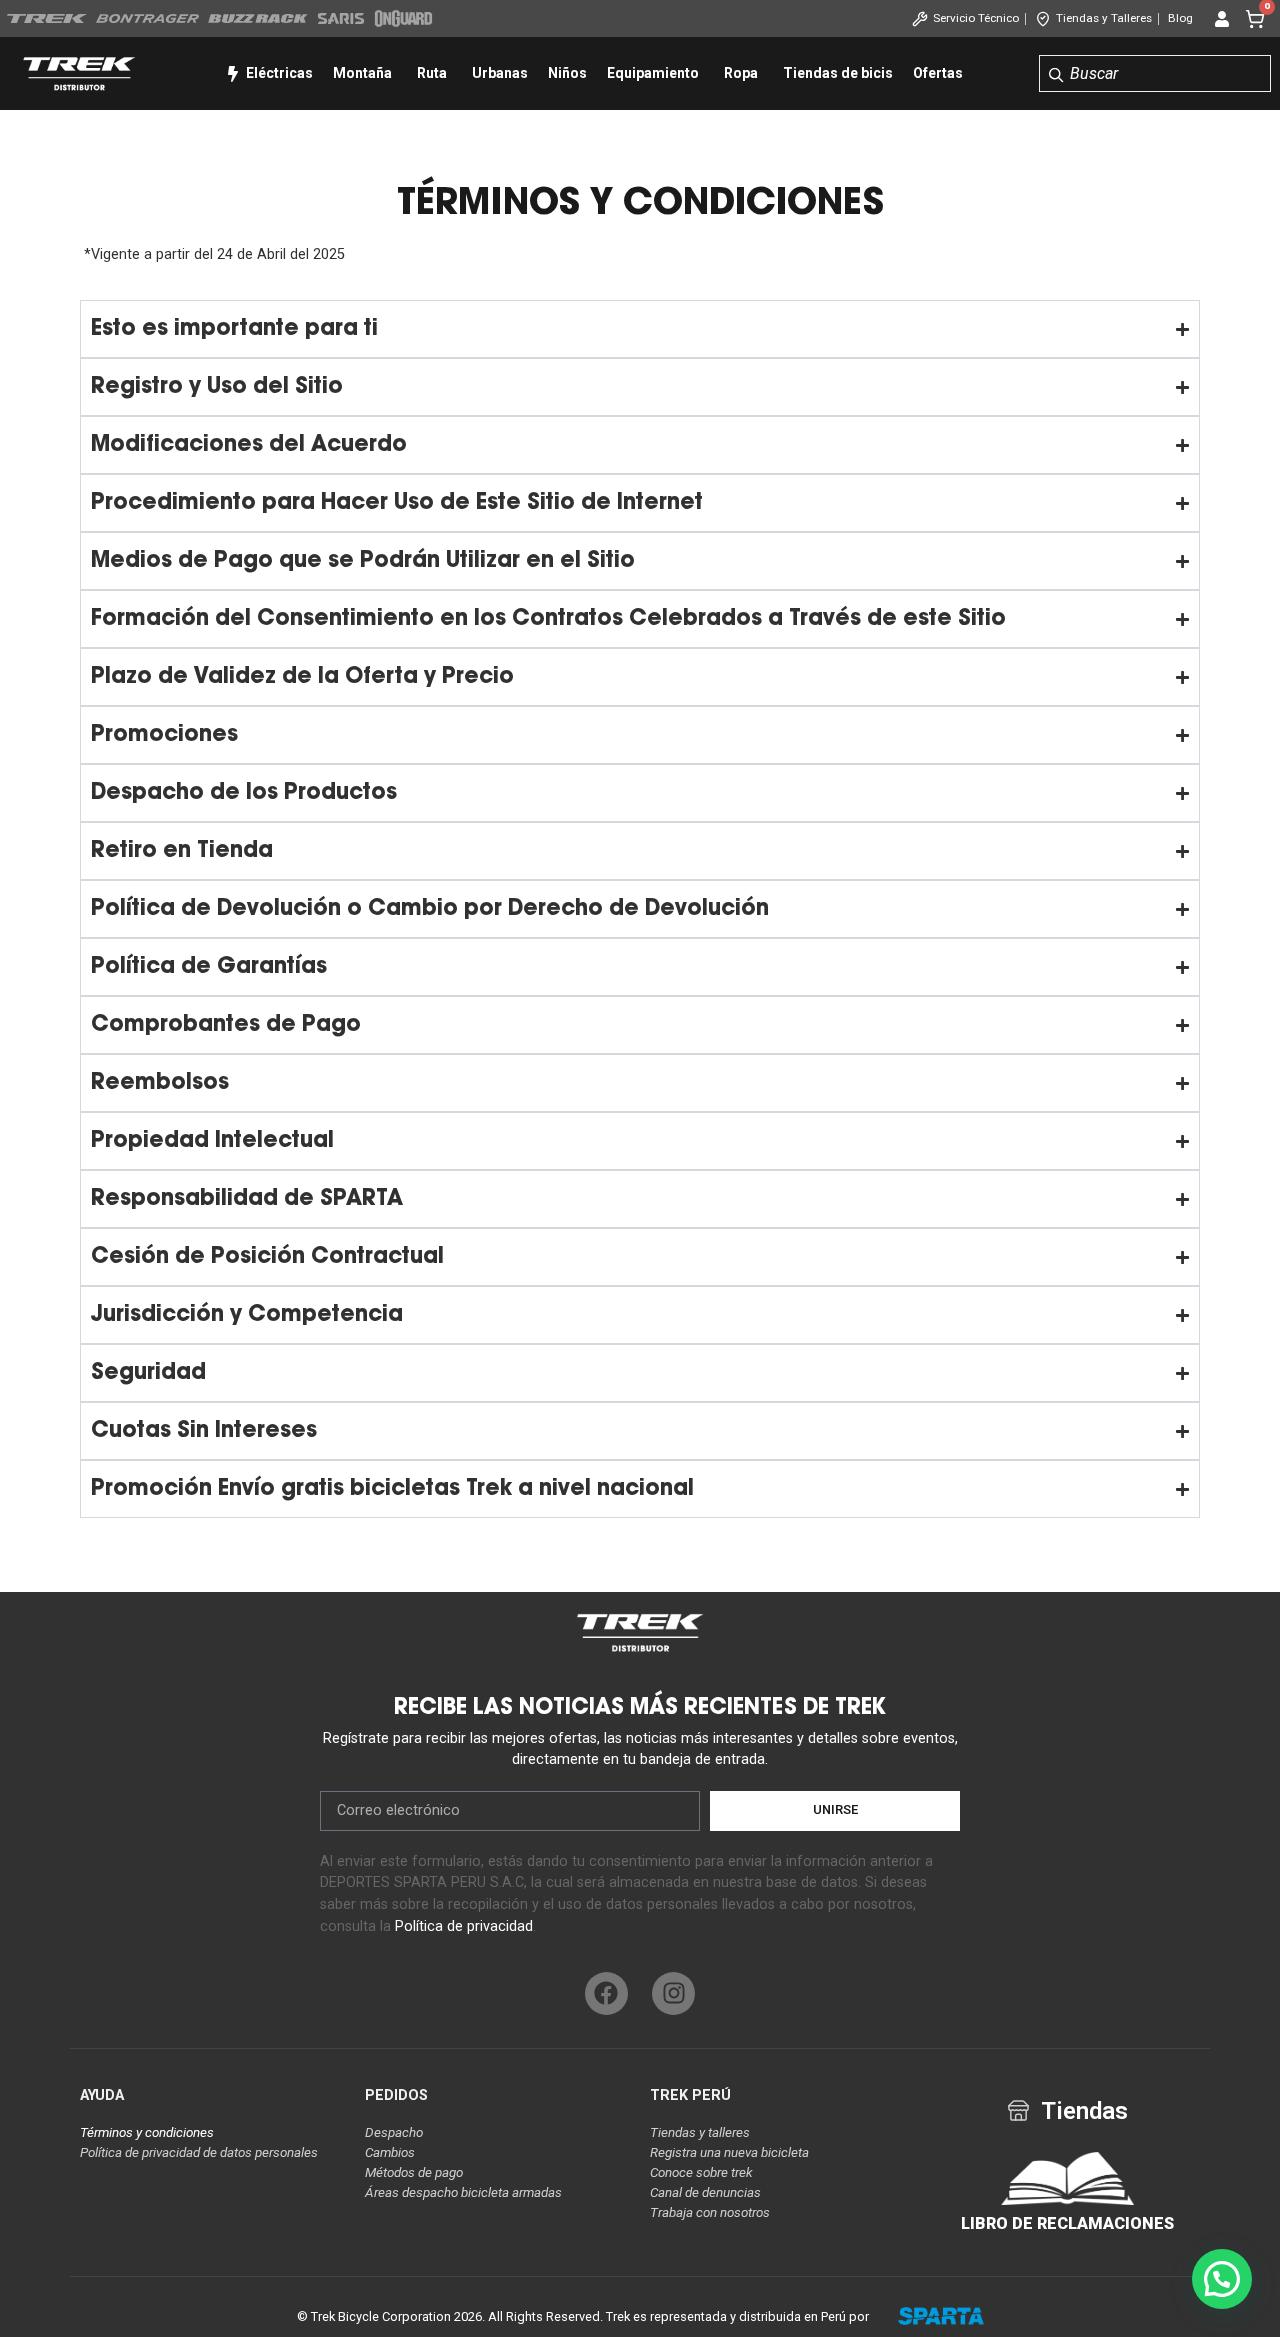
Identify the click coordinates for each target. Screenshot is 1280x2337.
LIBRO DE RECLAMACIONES (1067, 2223)
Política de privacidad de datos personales (199, 2152)
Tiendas (1084, 2111)
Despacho (394, 2132)
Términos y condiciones (147, 2132)
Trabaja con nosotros (710, 2212)
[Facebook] (606, 1993)
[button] (1222, 2279)
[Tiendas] (1018, 2110)
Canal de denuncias (705, 2192)
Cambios (390, 2152)
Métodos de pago (414, 2172)
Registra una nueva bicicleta (729, 2152)
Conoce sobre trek (701, 2172)
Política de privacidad (464, 1926)
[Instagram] (673, 1993)
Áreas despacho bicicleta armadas (463, 2192)
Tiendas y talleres (700, 2132)
